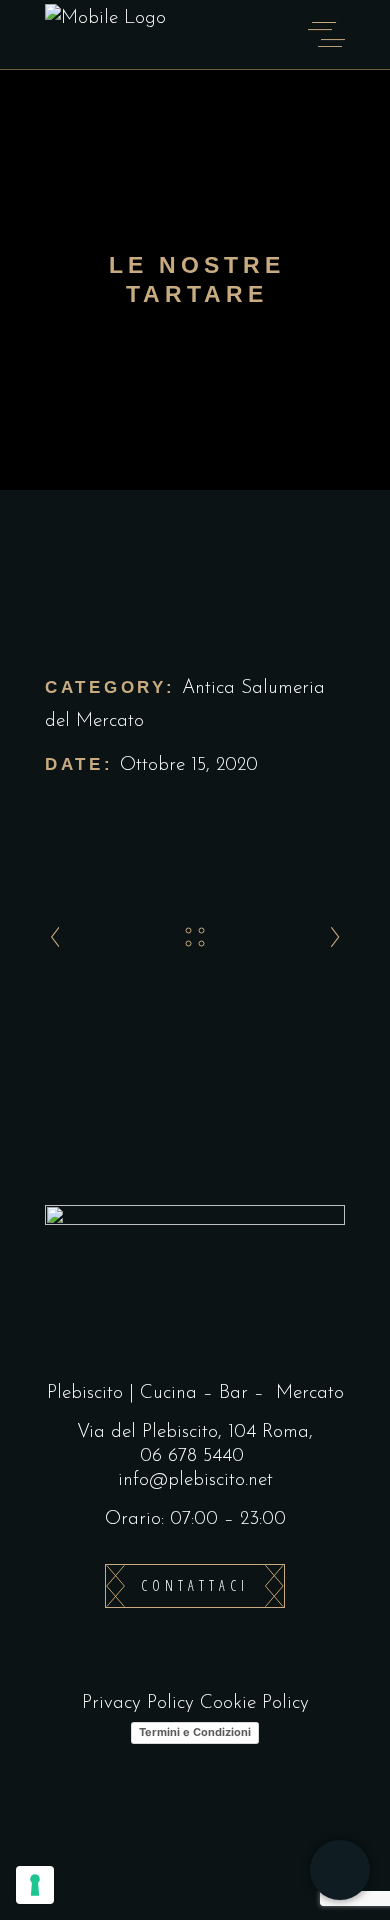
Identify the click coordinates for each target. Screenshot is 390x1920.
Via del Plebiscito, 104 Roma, (195, 1432)
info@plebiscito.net (195, 1480)
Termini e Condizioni (195, 1732)
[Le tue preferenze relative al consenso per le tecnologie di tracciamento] (35, 1885)
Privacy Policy (138, 1703)
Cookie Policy (254, 1703)
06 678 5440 (192, 1456)
